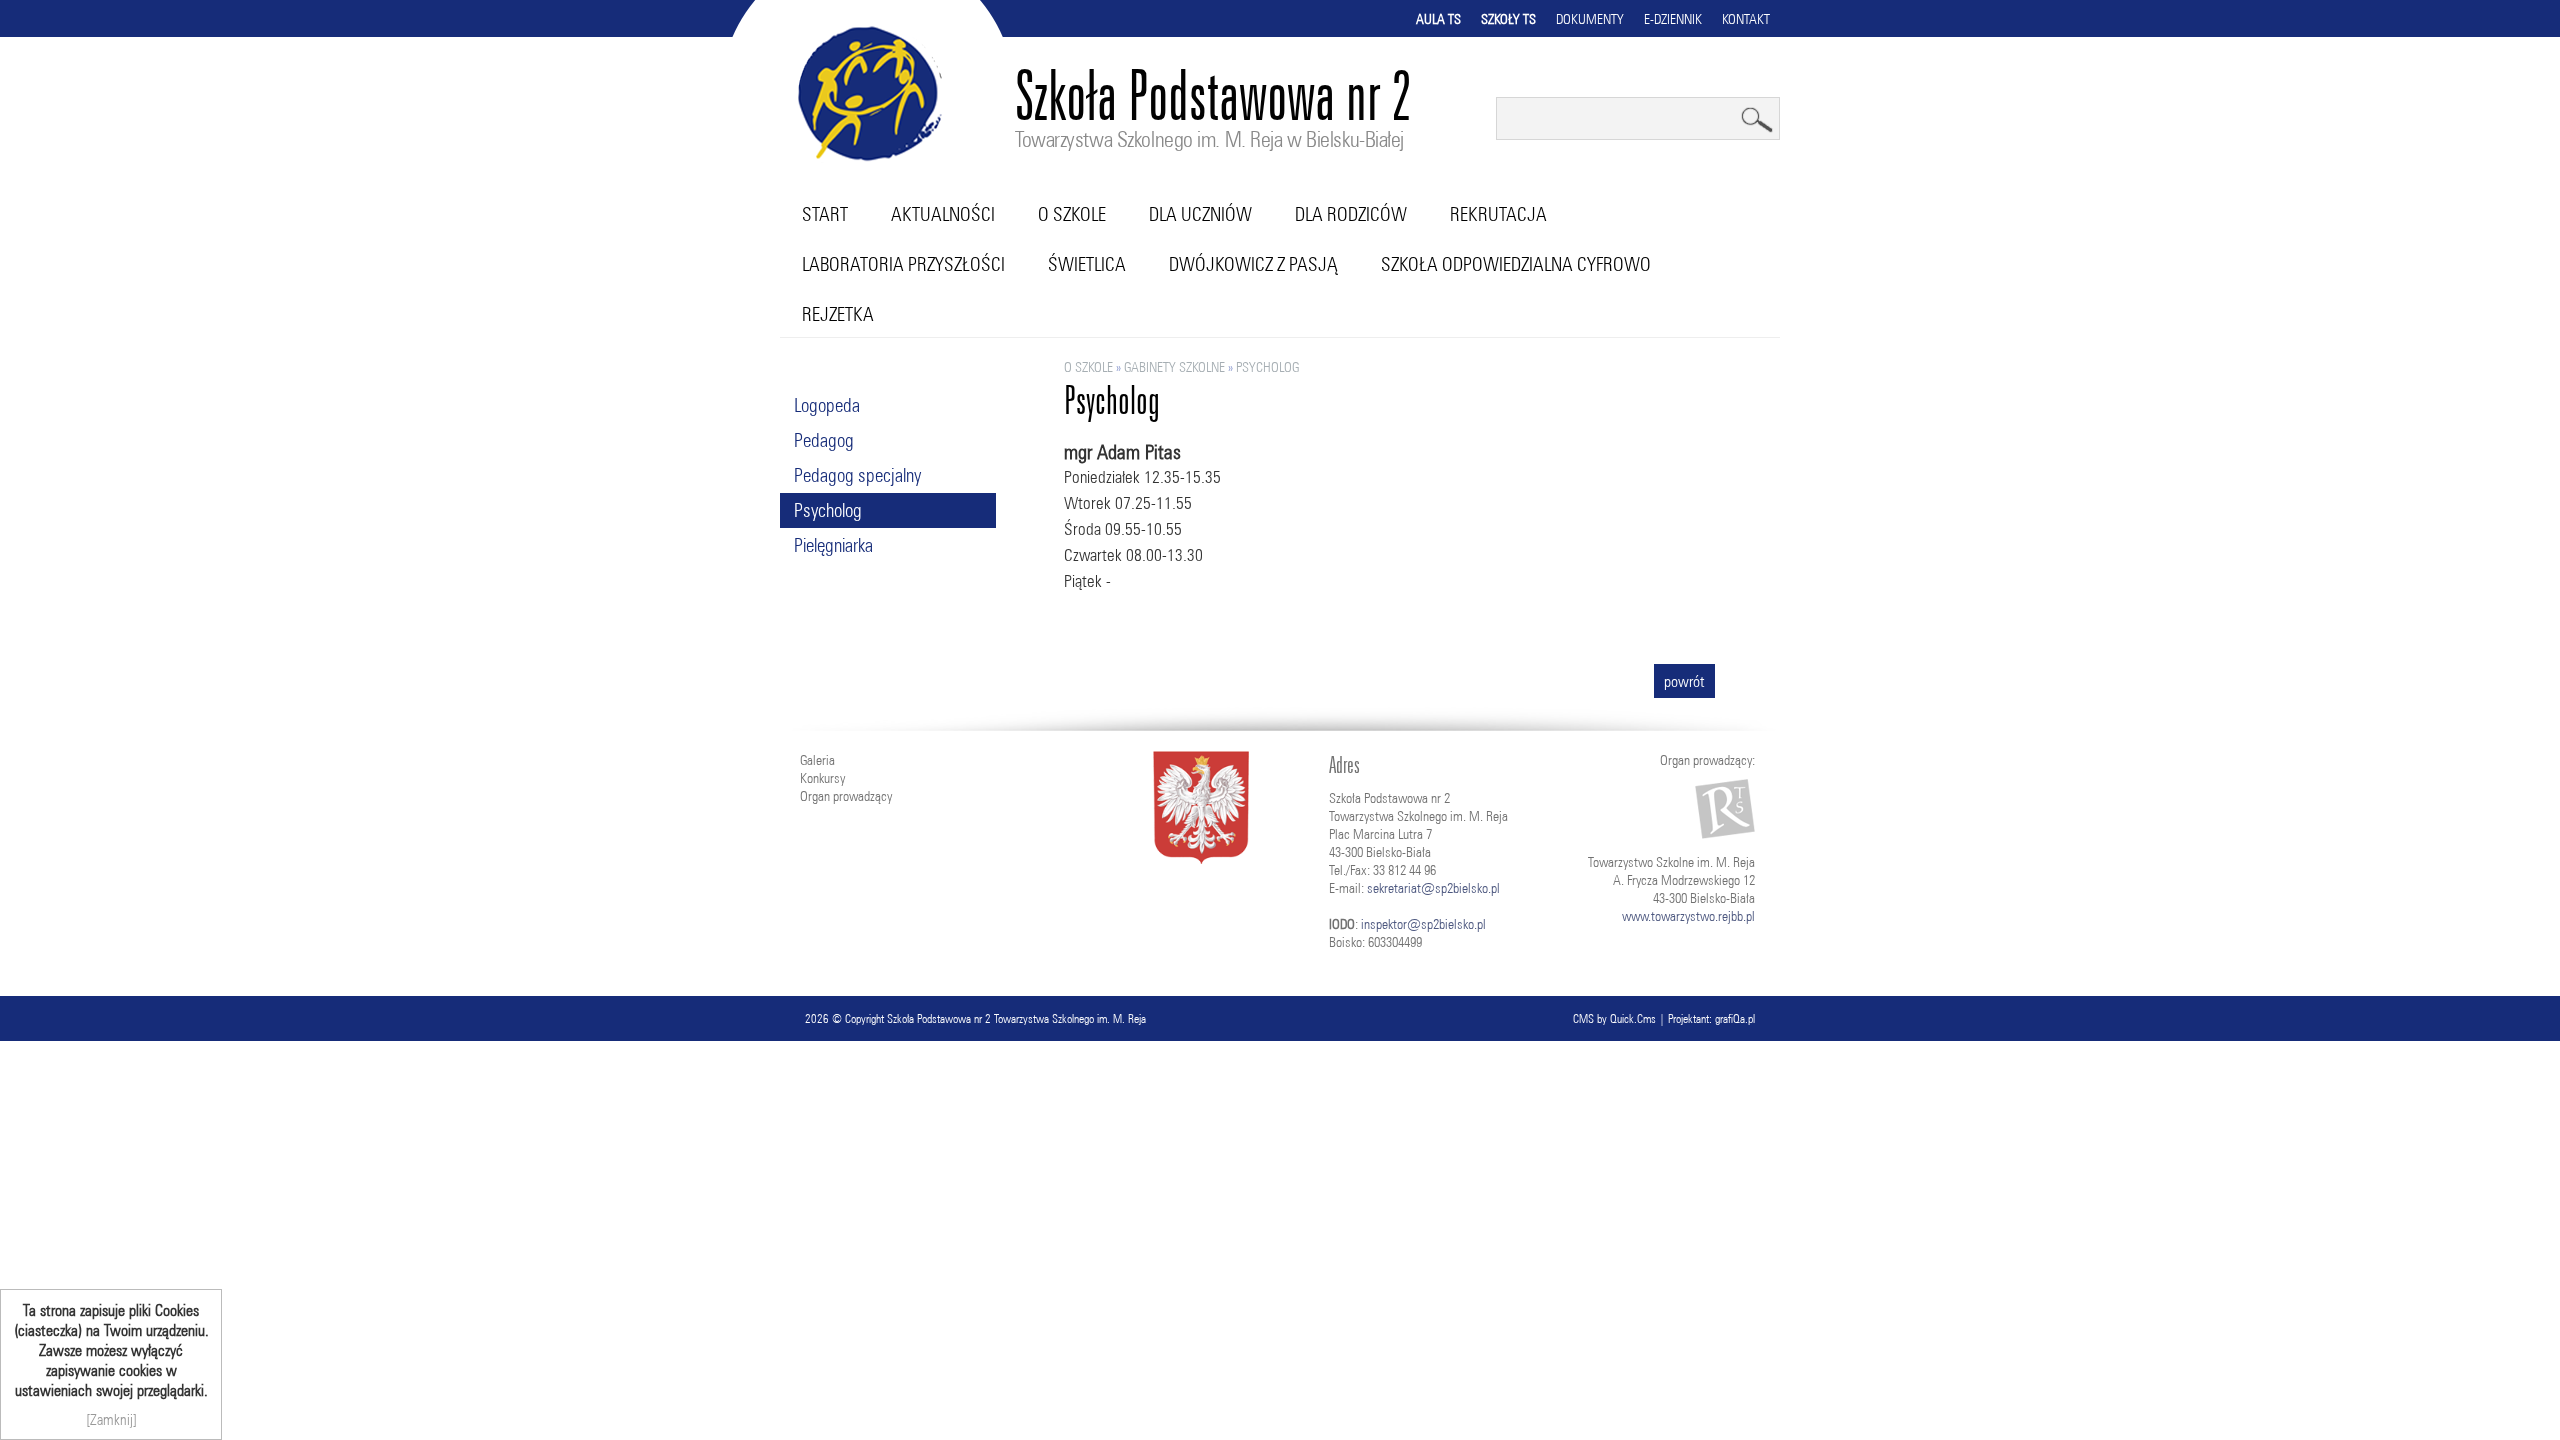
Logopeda (827, 405)
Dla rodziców (1351, 214)
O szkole (1072, 214)
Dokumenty (1590, 19)
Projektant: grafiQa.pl (1711, 1018)
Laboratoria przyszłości (903, 264)
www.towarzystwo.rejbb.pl (1688, 916)
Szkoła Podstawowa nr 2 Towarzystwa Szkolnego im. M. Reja (1016, 1018)
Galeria (817, 760)
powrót (1684, 681)
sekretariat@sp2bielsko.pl (1433, 888)
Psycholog (828, 510)
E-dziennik (1673, 19)
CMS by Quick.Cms (1614, 1018)
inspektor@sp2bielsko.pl (1423, 924)
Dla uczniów (1200, 214)
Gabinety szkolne (1174, 367)
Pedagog (824, 440)
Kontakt (1746, 19)
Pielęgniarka (833, 545)
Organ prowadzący (846, 796)
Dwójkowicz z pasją (1253, 264)
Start (825, 214)
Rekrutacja (1498, 214)
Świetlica (1087, 264)
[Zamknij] (111, 1419)
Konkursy (822, 778)
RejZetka (838, 314)
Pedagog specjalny (857, 475)
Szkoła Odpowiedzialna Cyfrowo (1516, 264)
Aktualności (943, 214)
